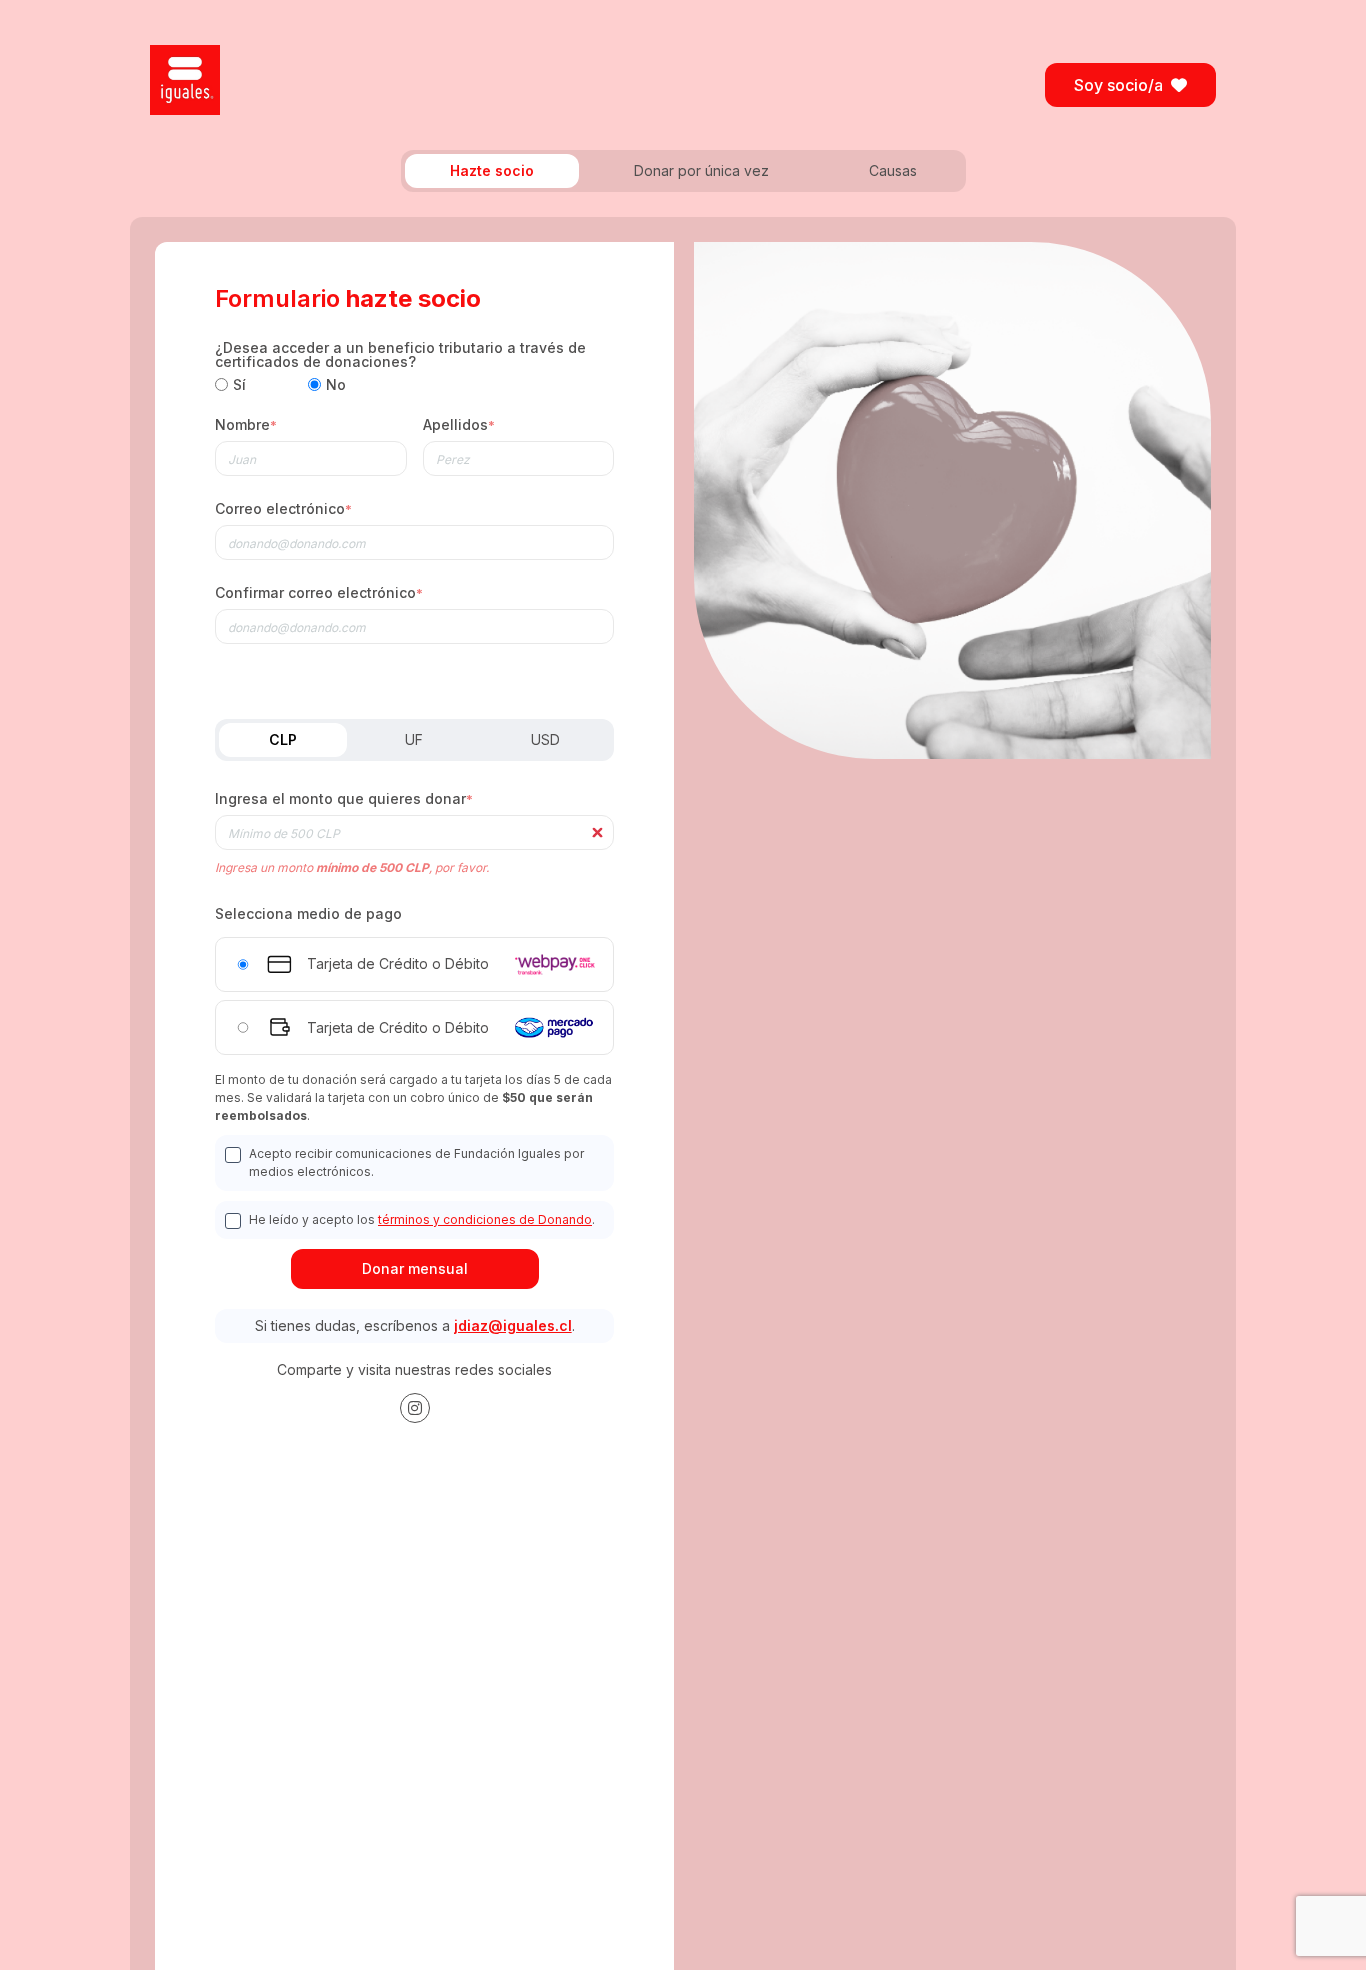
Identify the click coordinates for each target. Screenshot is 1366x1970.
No (336, 385)
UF (414, 739)
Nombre (246, 425)
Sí (239, 385)
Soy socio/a (1118, 85)
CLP (283, 739)
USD (545, 739)
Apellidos (459, 425)
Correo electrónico (283, 509)
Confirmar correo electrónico (319, 593)
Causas (893, 170)
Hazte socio (492, 170)
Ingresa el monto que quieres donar (344, 799)
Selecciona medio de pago (308, 914)
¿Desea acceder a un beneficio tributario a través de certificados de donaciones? (400, 355)
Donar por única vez (701, 170)
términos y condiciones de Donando (485, 1219)
